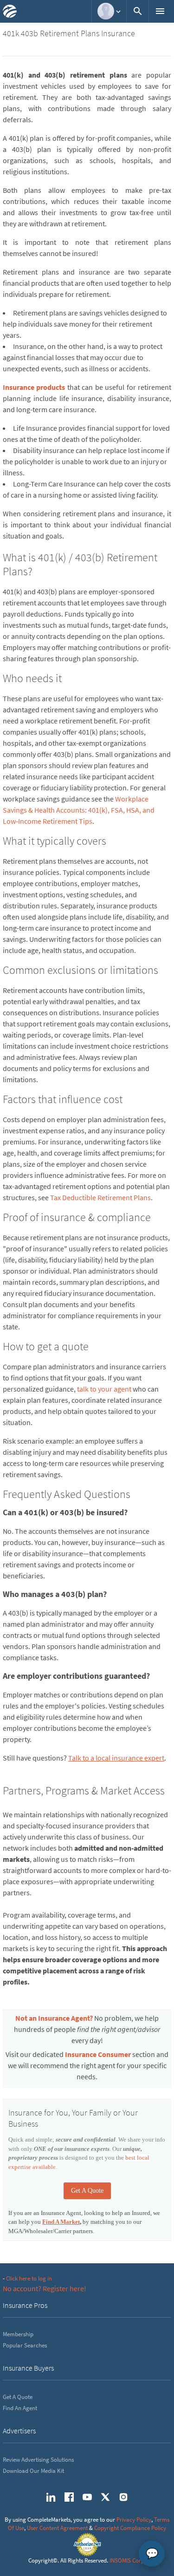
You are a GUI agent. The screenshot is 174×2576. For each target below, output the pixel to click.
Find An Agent (20, 2408)
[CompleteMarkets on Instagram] (123, 2497)
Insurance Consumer (98, 2054)
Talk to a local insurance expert (116, 1758)
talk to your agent (104, 1389)
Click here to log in (29, 2278)
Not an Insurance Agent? (54, 2018)
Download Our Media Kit (33, 2471)
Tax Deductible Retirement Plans (100, 1197)
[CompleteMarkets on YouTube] (87, 2497)
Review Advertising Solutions (38, 2460)
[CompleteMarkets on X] (105, 2497)
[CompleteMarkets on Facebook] (69, 2497)
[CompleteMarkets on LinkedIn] (51, 2497)
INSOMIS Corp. (128, 2560)
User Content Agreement (57, 2528)
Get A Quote (87, 2191)
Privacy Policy (134, 2520)
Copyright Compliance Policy (130, 2528)
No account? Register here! (45, 2288)
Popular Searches (25, 2345)
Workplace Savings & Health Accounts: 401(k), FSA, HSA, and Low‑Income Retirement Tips (79, 810)
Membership (18, 2334)
